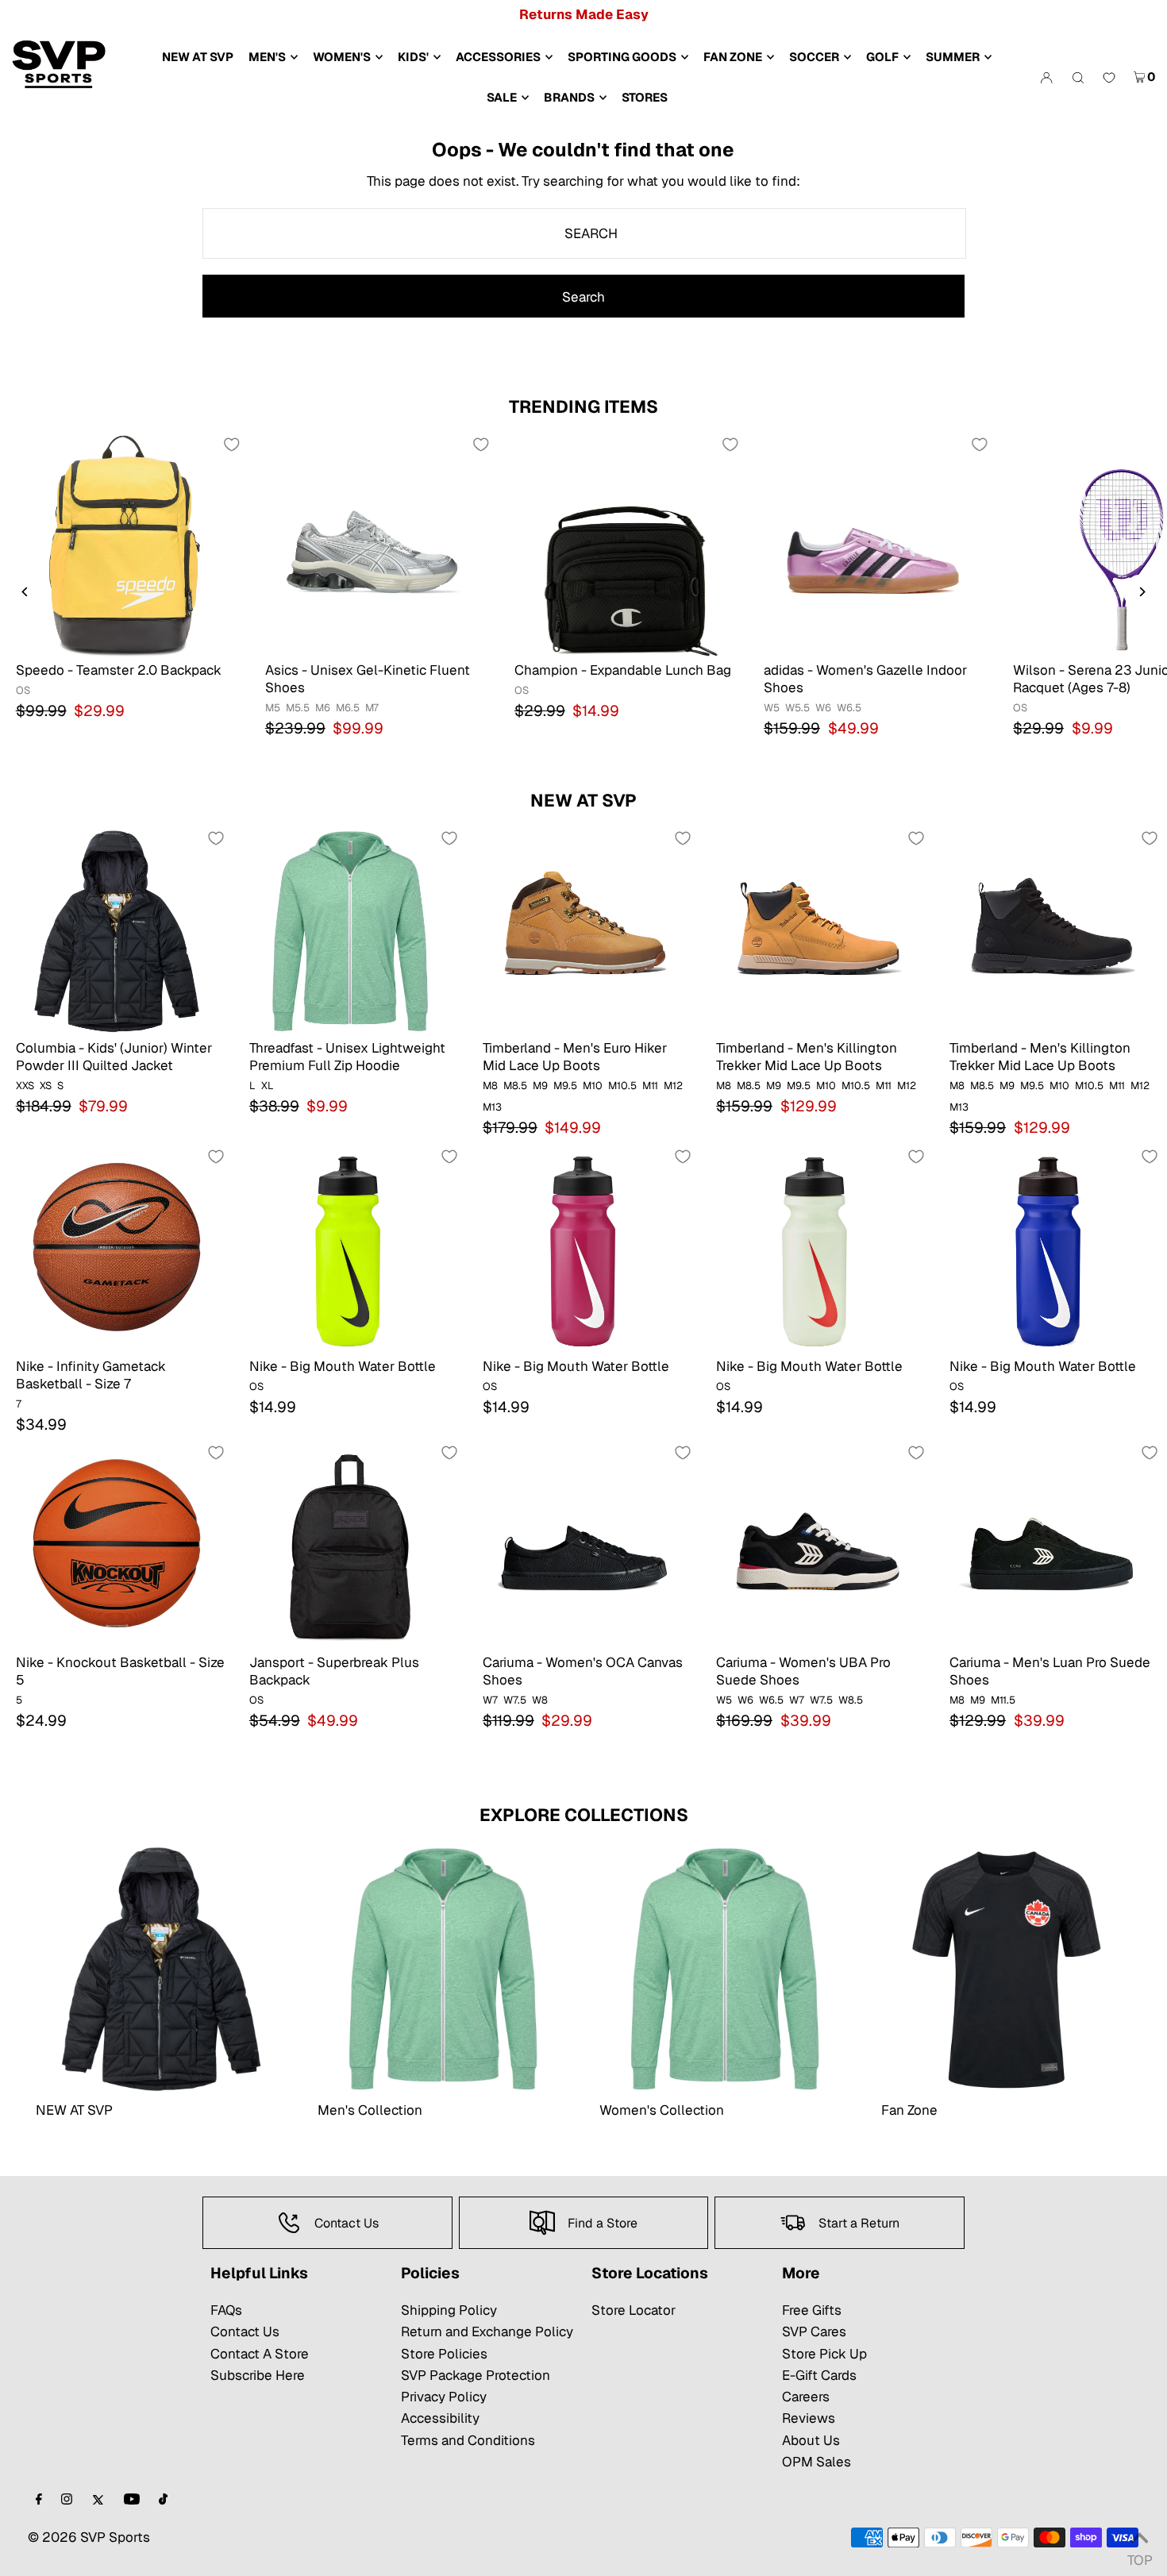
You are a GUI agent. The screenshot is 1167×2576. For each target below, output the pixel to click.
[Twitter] (98, 2500)
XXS (25, 1086)
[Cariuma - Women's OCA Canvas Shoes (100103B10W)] (583, 1545)
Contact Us (245, 2331)
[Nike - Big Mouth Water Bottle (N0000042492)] (1050, 1249)
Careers (806, 2397)
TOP (1139, 2556)
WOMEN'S (342, 57)
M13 (492, 1107)
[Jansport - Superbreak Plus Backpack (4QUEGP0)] (350, 1545)
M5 (273, 708)
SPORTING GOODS (622, 57)
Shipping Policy (449, 2310)
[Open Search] (1078, 77)
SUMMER (953, 57)
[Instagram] (67, 2500)
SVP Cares (814, 2331)
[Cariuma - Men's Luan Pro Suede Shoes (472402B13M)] (1050, 1545)
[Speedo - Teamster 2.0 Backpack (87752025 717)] (125, 545)
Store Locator (634, 2310)
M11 (650, 1086)
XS (46, 1086)
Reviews (809, 2418)
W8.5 (851, 1700)
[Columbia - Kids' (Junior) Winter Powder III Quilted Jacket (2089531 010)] (117, 930)
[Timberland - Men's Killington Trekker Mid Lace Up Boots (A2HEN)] (1050, 930)
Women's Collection (662, 2110)
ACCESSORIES (498, 57)
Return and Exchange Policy (487, 2331)
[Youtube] (132, 2500)
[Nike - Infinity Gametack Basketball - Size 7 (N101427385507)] (117, 1249)
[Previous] (26, 592)
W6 (823, 708)
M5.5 (298, 708)
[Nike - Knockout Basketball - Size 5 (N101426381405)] (117, 1545)
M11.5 (1003, 1700)
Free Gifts (812, 2310)
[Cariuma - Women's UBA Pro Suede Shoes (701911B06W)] (817, 1545)
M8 (490, 1086)
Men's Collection (370, 2110)
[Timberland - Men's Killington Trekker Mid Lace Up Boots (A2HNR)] (817, 930)
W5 (772, 708)
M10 (593, 1086)
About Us (811, 2440)
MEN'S (267, 57)
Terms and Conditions (468, 2440)
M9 (540, 1086)
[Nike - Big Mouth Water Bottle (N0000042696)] (583, 1249)
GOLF (882, 57)
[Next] (1141, 592)
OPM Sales (817, 2462)
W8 (540, 1700)
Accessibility (440, 2418)
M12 (673, 1086)
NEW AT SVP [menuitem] (198, 57)
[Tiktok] (163, 2500)
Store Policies (444, 2354)
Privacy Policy (444, 2397)
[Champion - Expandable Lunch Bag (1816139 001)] (623, 545)
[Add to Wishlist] (232, 445)
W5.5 (797, 708)
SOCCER (814, 57)
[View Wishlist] (1109, 79)
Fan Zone (909, 2110)
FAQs (226, 2310)
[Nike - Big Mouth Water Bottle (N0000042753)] (350, 1249)
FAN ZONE (733, 57)
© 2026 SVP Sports (89, 2537)
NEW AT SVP (583, 800)
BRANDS (569, 97)
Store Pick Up (824, 2354)
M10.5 (622, 1086)
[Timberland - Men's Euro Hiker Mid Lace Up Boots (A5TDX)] (583, 930)
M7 (372, 708)
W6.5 (849, 708)
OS (23, 690)
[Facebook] (39, 2500)
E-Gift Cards (819, 2375)
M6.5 (348, 708)
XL (268, 1086)
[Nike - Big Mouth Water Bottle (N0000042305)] (817, 1249)
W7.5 (515, 1700)
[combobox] (584, 233)
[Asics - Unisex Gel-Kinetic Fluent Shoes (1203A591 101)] (374, 545)
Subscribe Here (258, 2375)
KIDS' (413, 57)
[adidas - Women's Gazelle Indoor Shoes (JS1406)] (872, 545)
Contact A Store (260, 2354)
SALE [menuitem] (502, 97)
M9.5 (565, 1086)
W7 (490, 1700)
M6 (323, 708)
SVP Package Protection (476, 2375)
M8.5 (515, 1086)
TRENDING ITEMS (583, 406)
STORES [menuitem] (645, 97)
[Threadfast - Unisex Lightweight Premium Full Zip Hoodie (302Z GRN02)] (350, 930)
